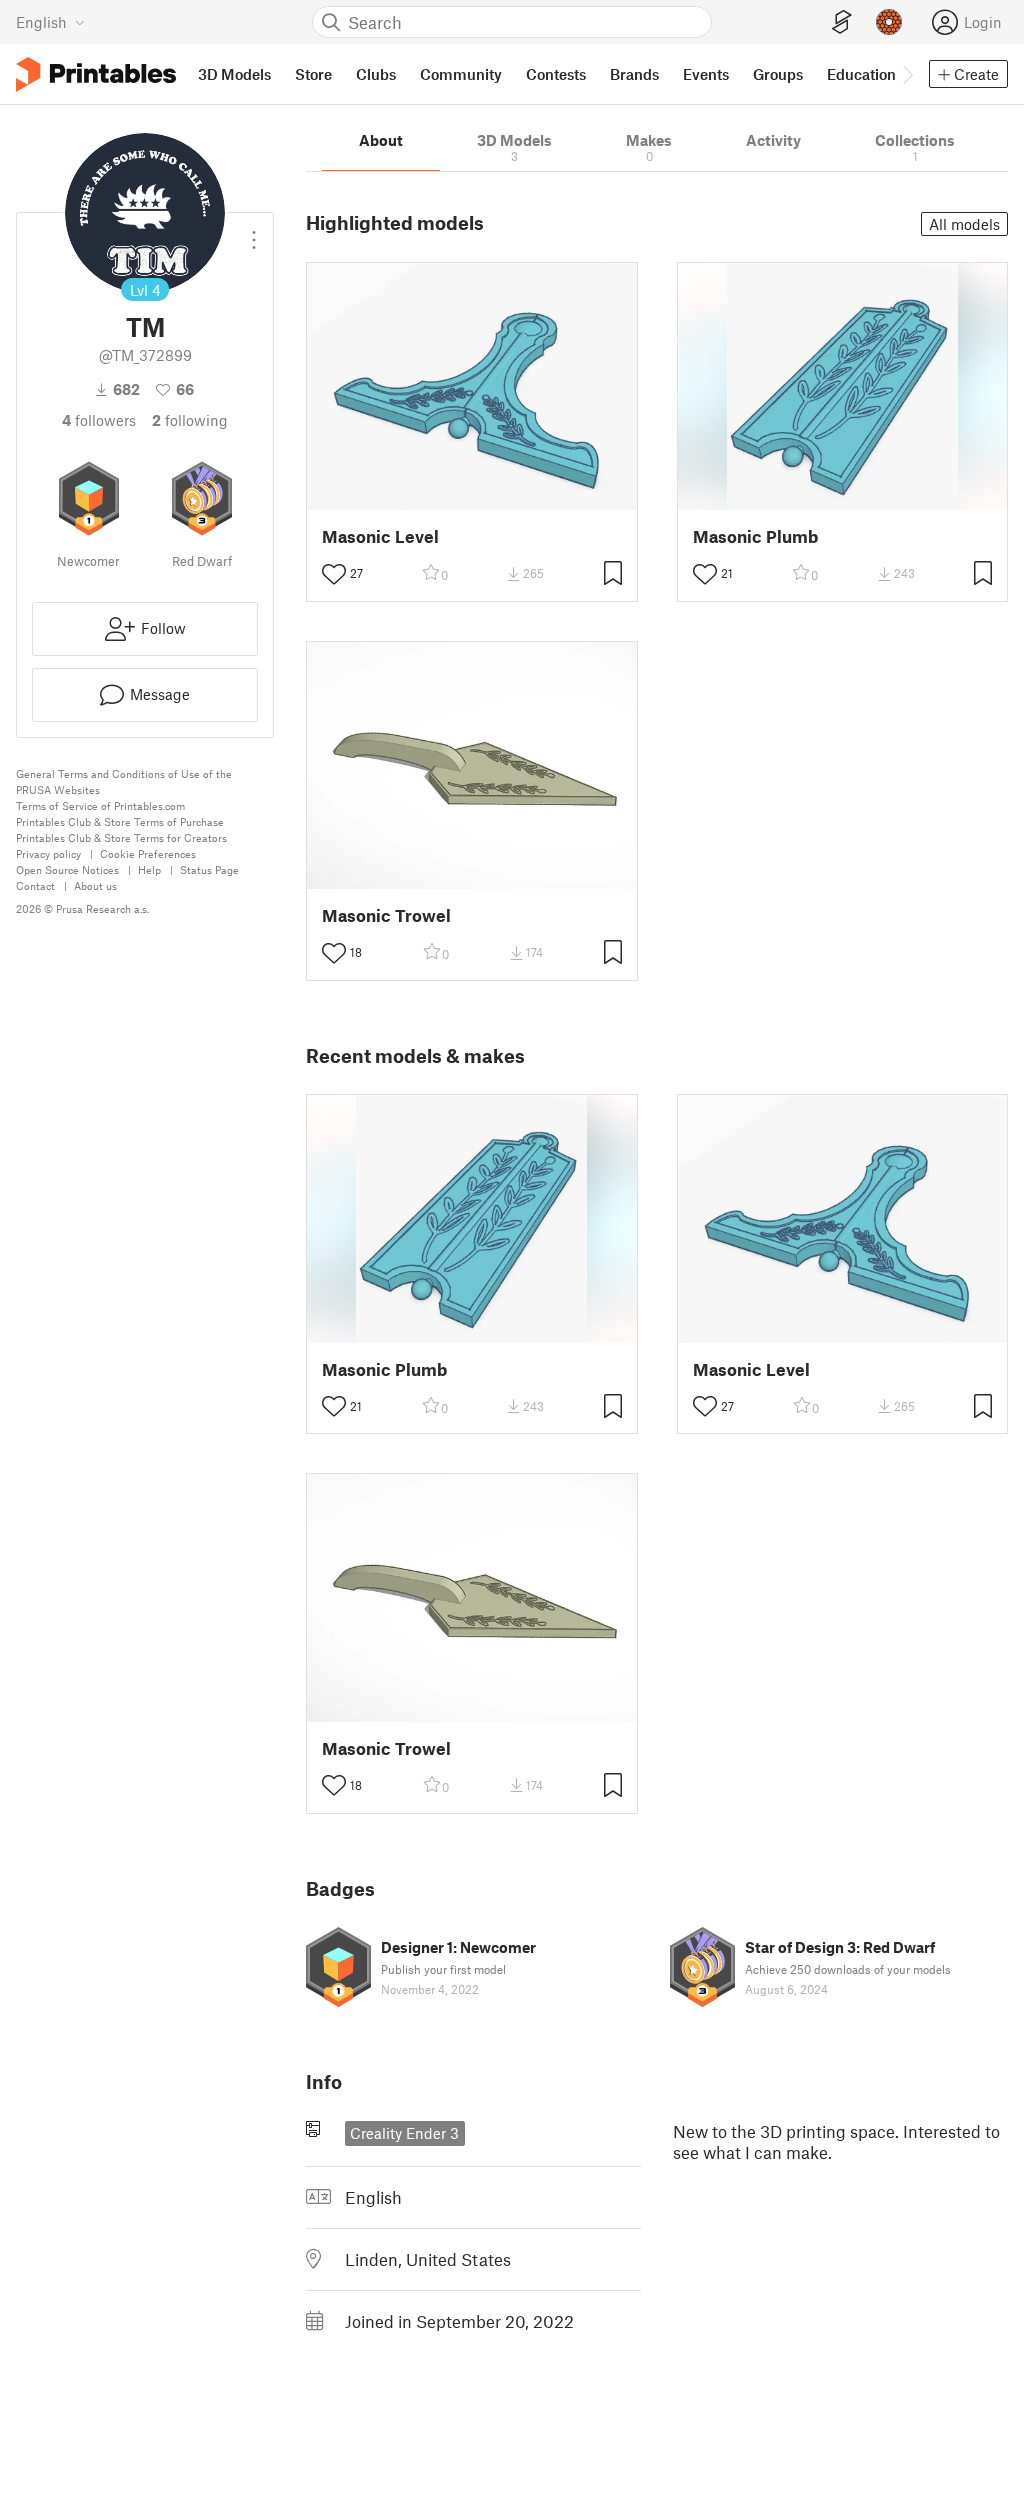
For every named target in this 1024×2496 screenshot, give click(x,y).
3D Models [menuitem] (234, 74)
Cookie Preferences (148, 853)
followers (99, 420)
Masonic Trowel (386, 915)
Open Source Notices (67, 869)
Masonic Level (380, 536)
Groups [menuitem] (778, 74)
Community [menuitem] (461, 74)
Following (190, 420)
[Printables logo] (96, 74)
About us (95, 885)
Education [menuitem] (861, 74)
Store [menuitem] (313, 74)
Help (149, 869)
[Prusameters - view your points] (889, 22)
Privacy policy (48, 853)
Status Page (209, 869)
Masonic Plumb (755, 536)
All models (964, 224)
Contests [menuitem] (556, 74)
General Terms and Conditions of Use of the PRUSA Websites (124, 781)
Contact (35, 885)
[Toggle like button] (334, 574)
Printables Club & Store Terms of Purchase (120, 821)
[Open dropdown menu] (254, 232)
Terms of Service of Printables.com (100, 805)
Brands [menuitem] (634, 74)
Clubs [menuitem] (376, 74)
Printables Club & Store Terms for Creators (121, 837)
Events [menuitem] (706, 74)
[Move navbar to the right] (907, 74)
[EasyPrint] (842, 22)
